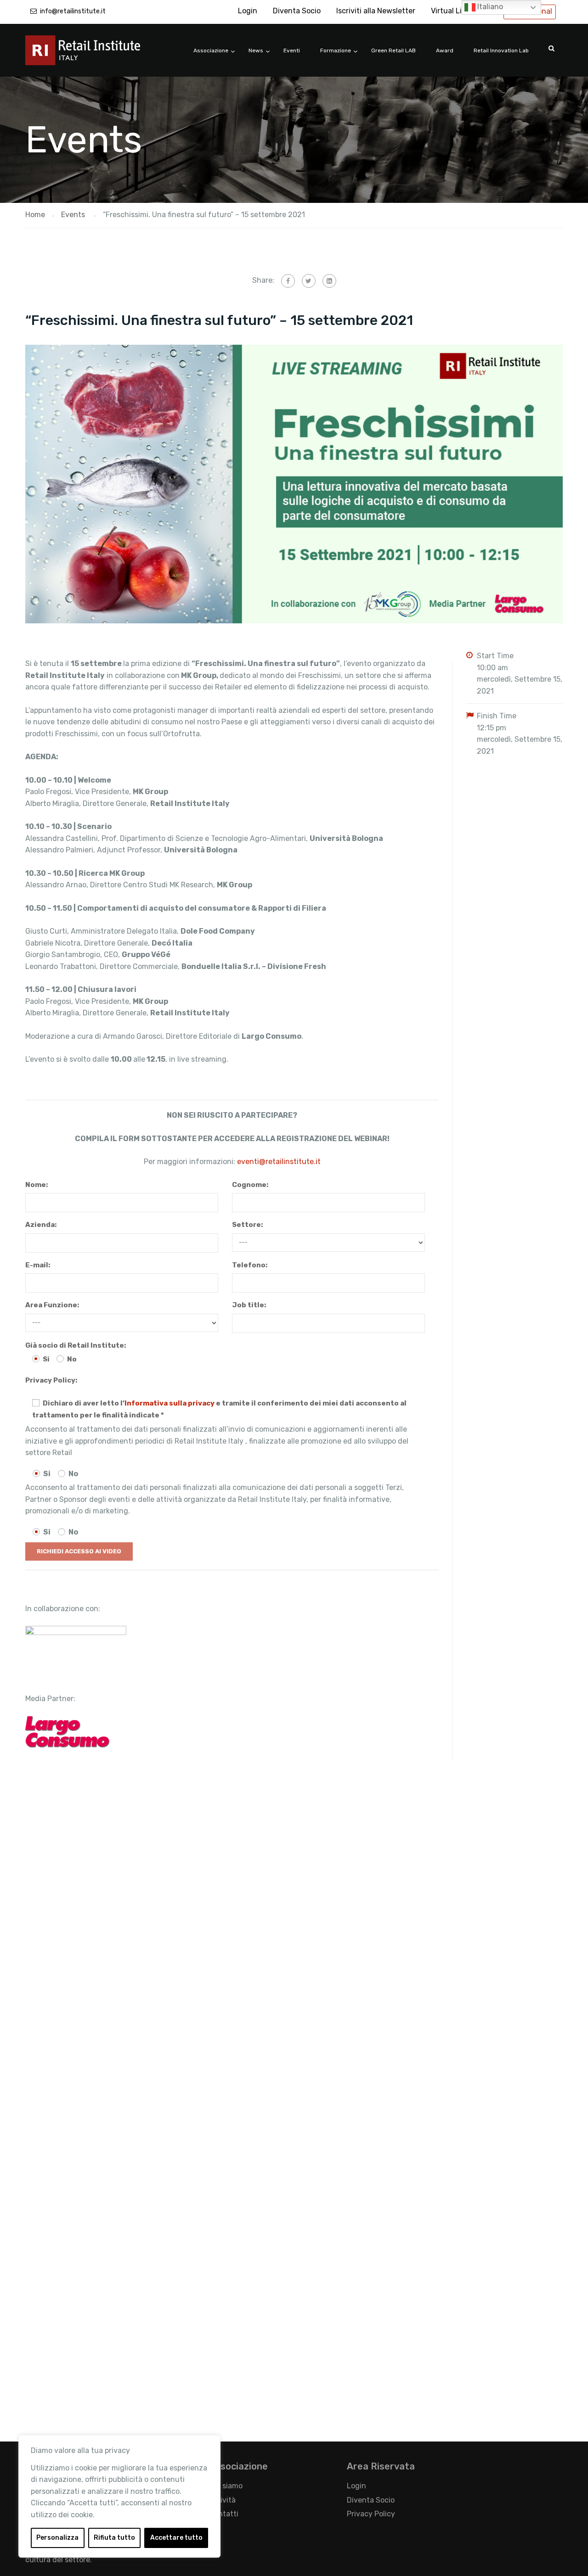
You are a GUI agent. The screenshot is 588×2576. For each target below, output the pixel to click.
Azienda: (41, 1225)
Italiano (489, 7)
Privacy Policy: (51, 1380)
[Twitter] (309, 281)
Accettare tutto (176, 2538)
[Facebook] (288, 281)
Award (445, 50)
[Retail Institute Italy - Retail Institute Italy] (94, 55)
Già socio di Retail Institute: (76, 1345)
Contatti (224, 2514)
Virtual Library (455, 11)
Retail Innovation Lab (501, 50)
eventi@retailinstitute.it (279, 1162)
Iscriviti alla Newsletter (376, 11)
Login (248, 11)
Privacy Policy (371, 2514)
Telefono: (250, 1265)
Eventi (292, 50)
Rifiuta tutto (114, 2538)
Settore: (247, 1225)
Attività (222, 2500)
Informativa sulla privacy (170, 1403)
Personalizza (57, 2538)
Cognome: (250, 1185)
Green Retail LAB (393, 50)
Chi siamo (226, 2486)
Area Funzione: (52, 1305)
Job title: (249, 1305)
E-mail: (38, 1265)
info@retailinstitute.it (73, 11)
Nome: (37, 1185)
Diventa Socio (297, 11)
